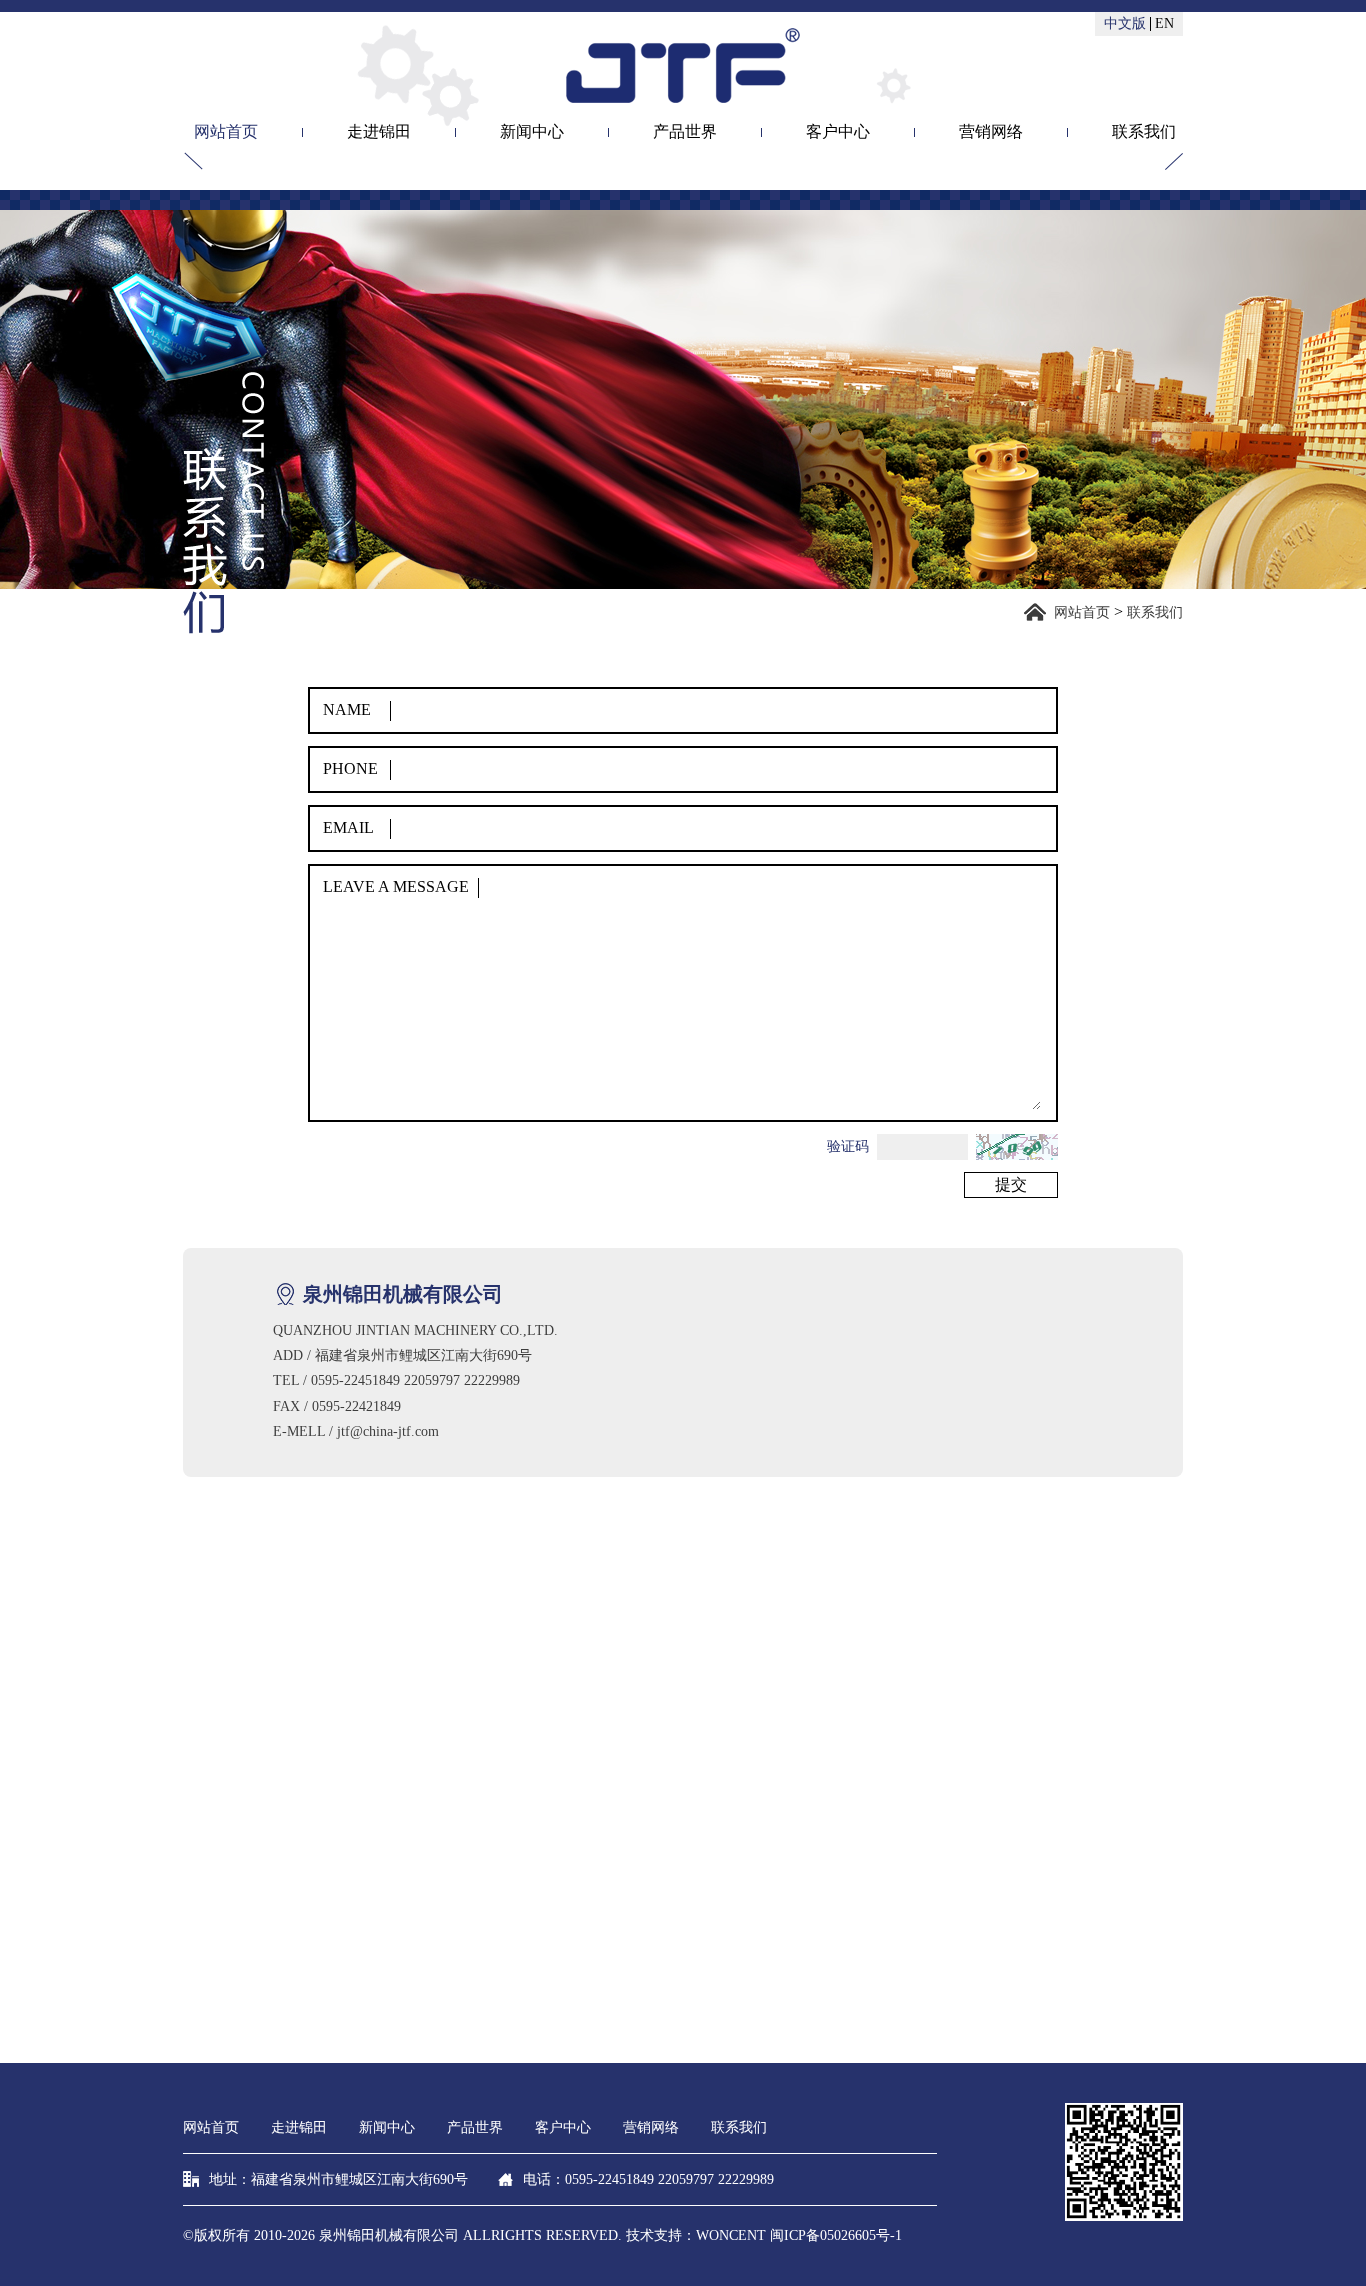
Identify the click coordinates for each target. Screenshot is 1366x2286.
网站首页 (226, 132)
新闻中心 (532, 132)
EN (1164, 24)
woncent (731, 2235)
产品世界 (685, 132)
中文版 (1125, 24)
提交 (1011, 1184)
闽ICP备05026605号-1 (836, 2235)
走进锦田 (379, 132)
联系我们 (1144, 132)
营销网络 (991, 132)
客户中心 (838, 132)
